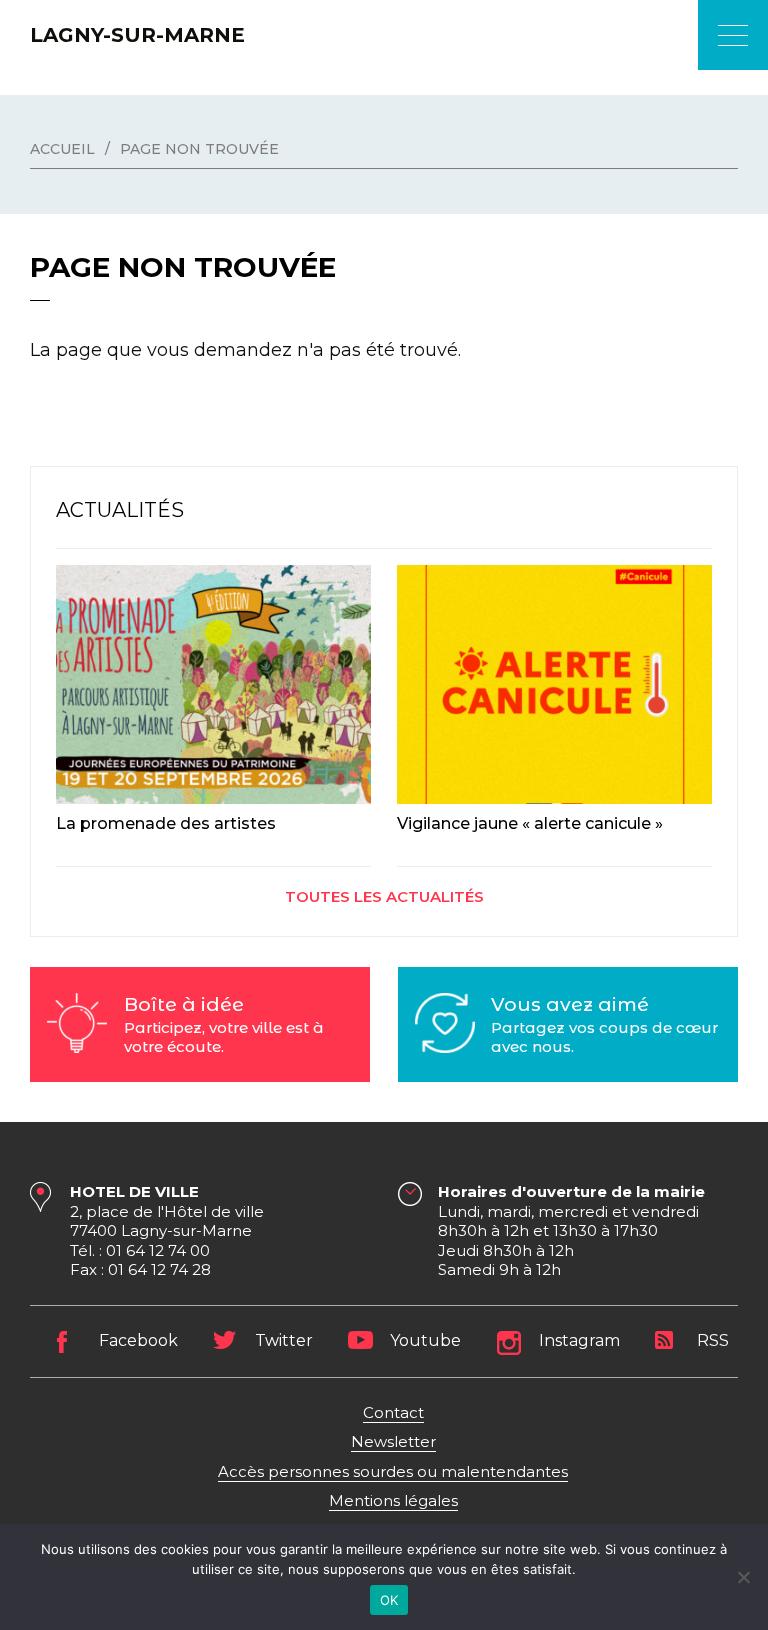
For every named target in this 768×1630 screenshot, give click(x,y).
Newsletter (393, 1441)
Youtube (425, 1340)
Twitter (284, 1340)
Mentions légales (393, 1500)
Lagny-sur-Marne (137, 35)
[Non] (743, 1577)
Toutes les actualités (384, 896)
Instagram (579, 1340)
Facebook (138, 1340)
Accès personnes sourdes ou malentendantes (393, 1471)
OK (389, 1600)
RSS (713, 1340)
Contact (393, 1412)
